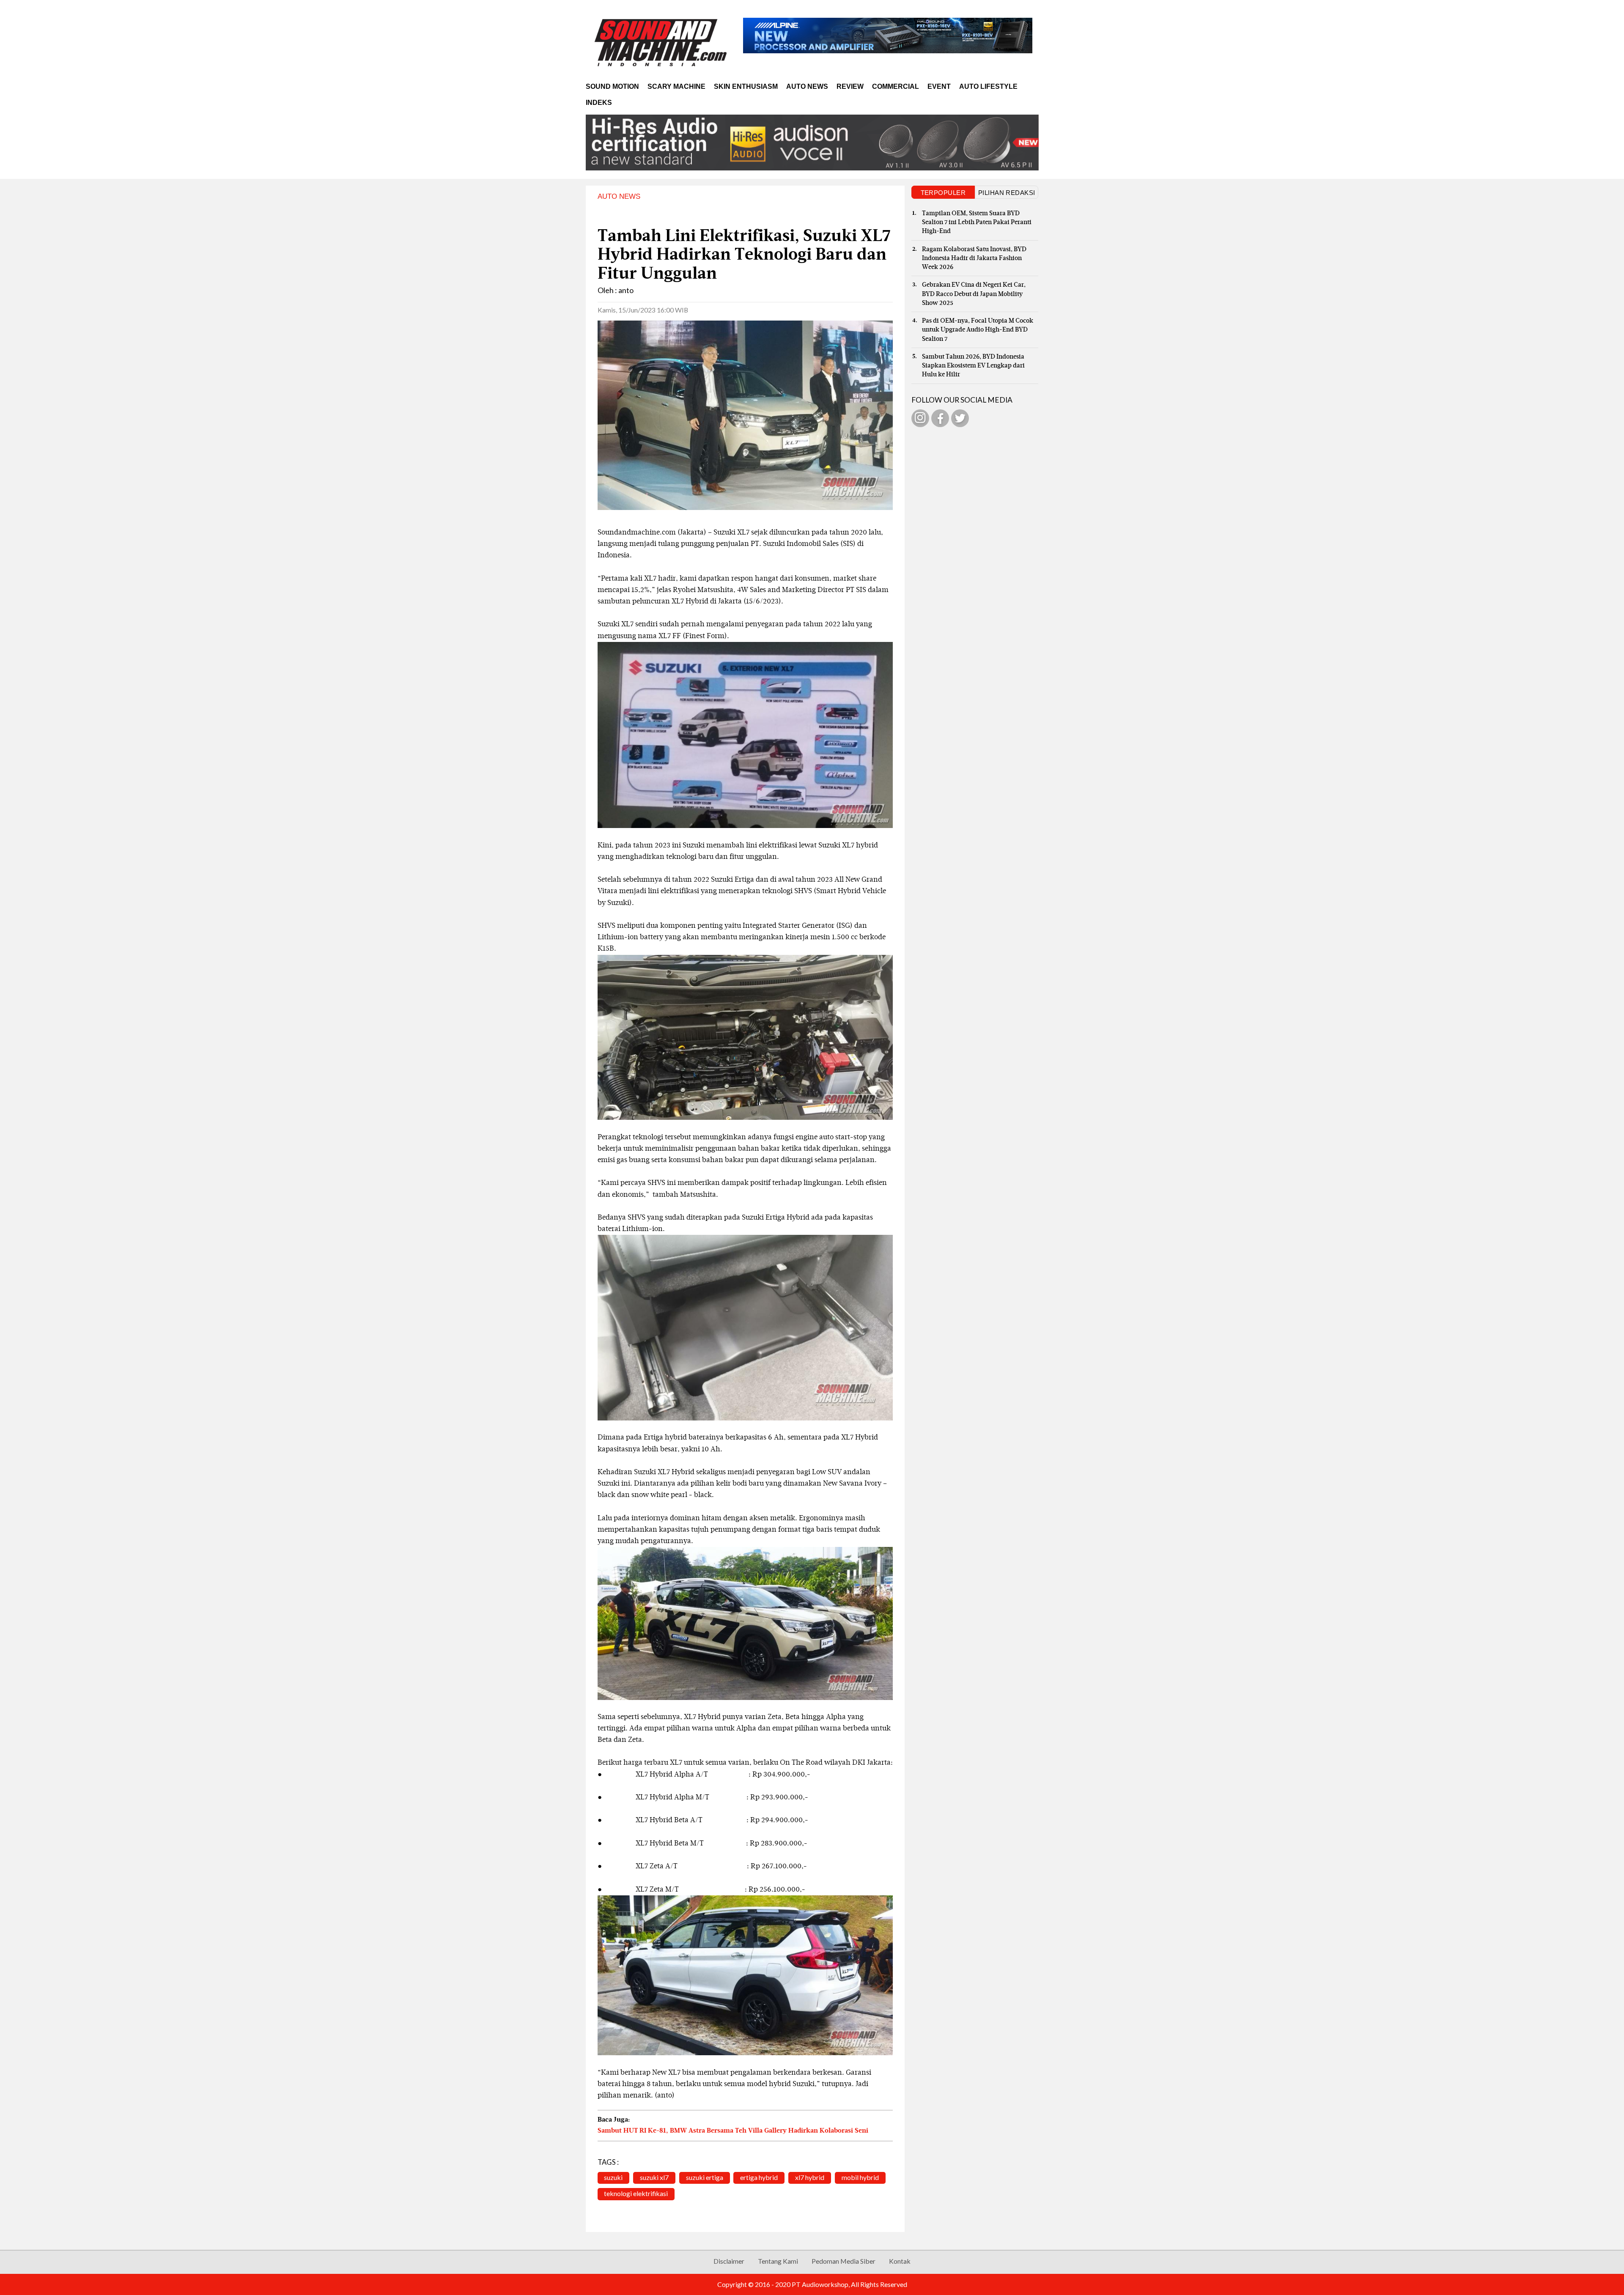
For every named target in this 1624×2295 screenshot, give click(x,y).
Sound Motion (612, 86)
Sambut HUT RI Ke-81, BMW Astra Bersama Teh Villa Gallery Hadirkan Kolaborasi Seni (733, 2131)
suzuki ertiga (705, 2177)
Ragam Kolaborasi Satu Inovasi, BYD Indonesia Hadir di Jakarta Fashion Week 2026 (974, 258)
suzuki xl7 (654, 2177)
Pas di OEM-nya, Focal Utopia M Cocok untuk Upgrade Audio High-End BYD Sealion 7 (978, 330)
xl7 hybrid (810, 2177)
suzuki (613, 2177)
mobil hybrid (860, 2177)
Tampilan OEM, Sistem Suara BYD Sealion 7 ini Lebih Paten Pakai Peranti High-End (977, 222)
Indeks (599, 103)
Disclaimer (729, 2261)
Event (939, 86)
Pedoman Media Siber (844, 2261)
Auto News (807, 86)
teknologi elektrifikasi (636, 2193)
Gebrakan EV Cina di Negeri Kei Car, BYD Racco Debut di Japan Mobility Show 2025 (974, 294)
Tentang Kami (778, 2261)
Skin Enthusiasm (746, 86)
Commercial (896, 86)
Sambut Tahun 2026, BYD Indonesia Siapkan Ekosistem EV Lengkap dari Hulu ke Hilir (973, 366)
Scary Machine (676, 86)
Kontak (900, 2261)
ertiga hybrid (759, 2177)
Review (850, 86)
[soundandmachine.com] (661, 42)
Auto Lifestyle (988, 86)
